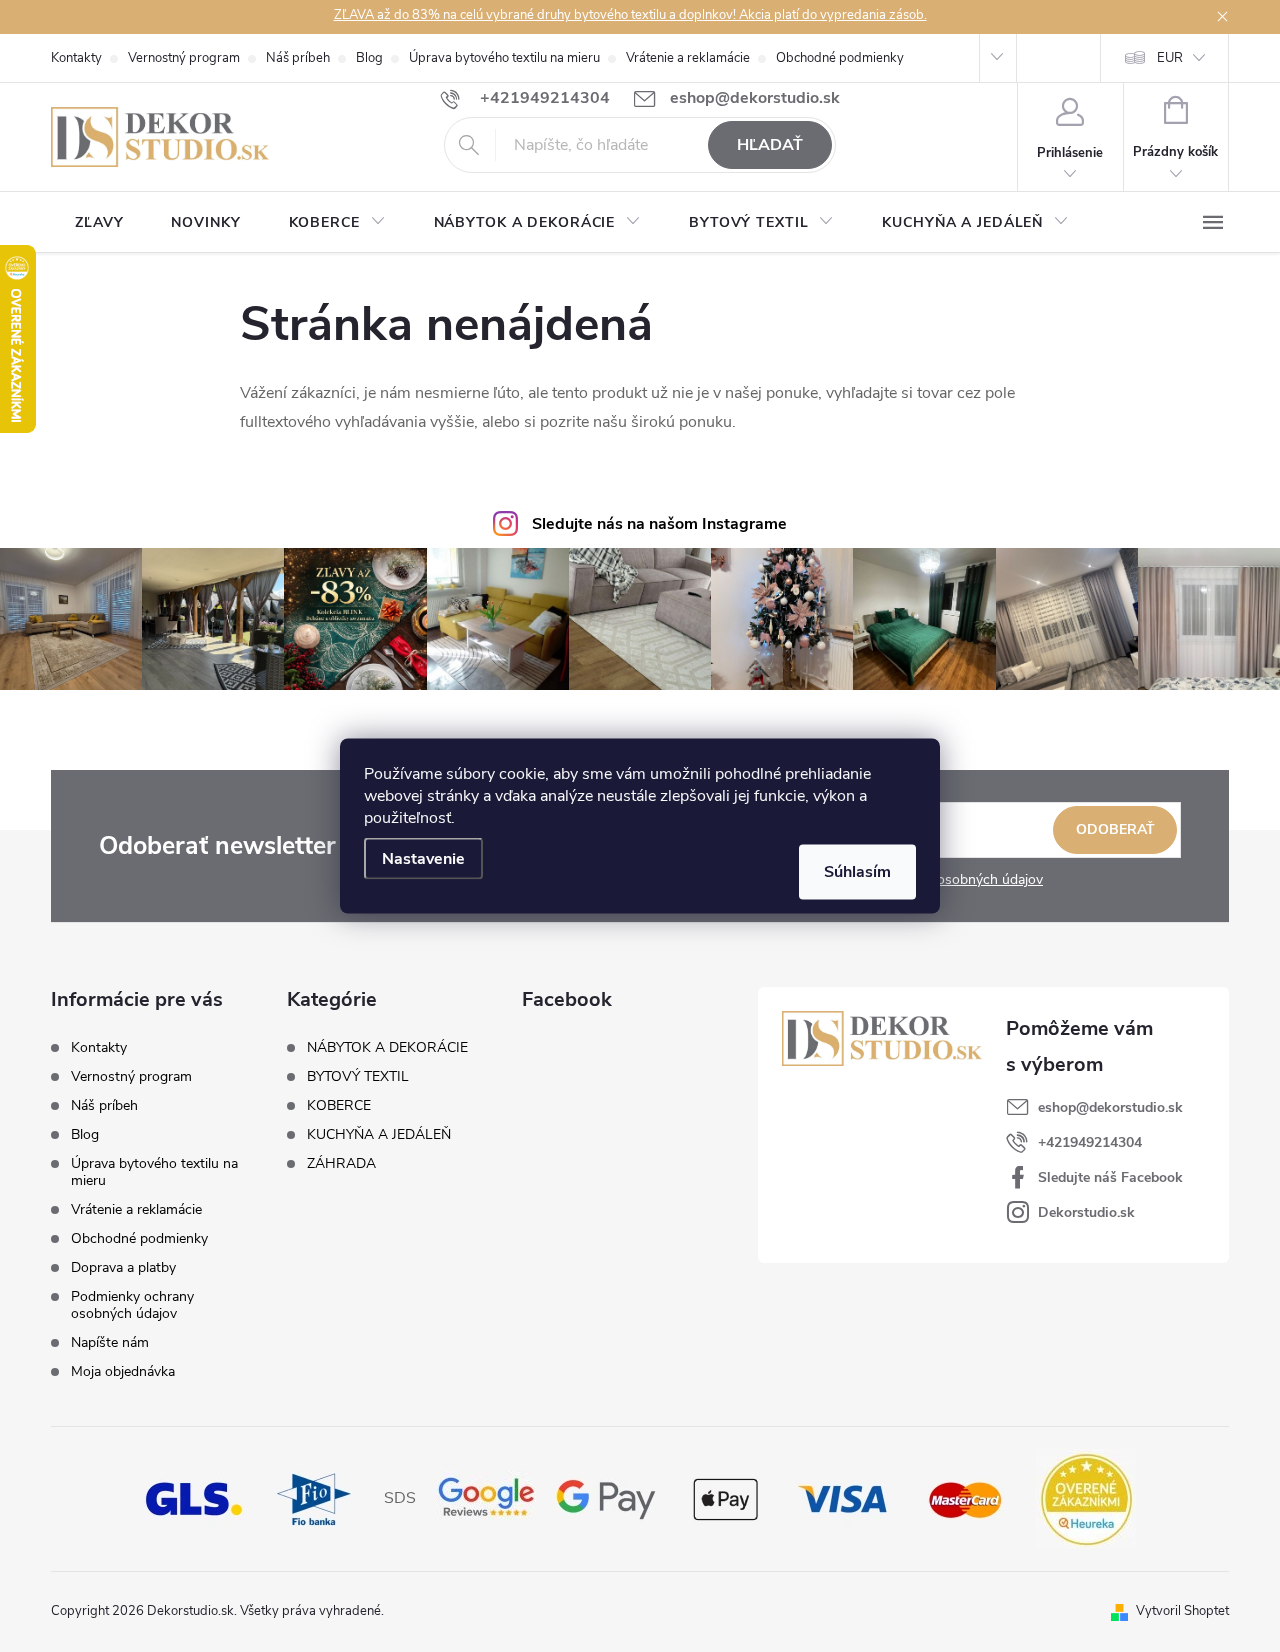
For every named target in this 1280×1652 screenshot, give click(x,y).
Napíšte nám (110, 1342)
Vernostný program (184, 58)
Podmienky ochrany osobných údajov (132, 1305)
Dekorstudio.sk (1086, 1212)
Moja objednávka (123, 1371)
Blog (369, 58)
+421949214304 (1090, 1142)
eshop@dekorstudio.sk (1110, 1107)
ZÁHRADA (341, 1164)
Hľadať (770, 145)
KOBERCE (339, 1106)
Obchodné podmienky (840, 58)
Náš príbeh (298, 58)
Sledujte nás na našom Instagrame (659, 524)
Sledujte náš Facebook (1110, 1177)
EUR (1170, 58)
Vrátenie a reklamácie (688, 58)
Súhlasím (857, 872)
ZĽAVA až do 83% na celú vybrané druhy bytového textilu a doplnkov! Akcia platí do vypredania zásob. (630, 15)
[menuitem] (99, 223)
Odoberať (1115, 829)
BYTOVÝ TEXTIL (358, 1077)
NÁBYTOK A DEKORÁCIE (387, 1048)
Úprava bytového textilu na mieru (504, 58)
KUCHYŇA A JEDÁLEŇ (379, 1135)
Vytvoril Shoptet (1182, 1611)
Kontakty (76, 58)
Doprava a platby (123, 1267)
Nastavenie (423, 859)
